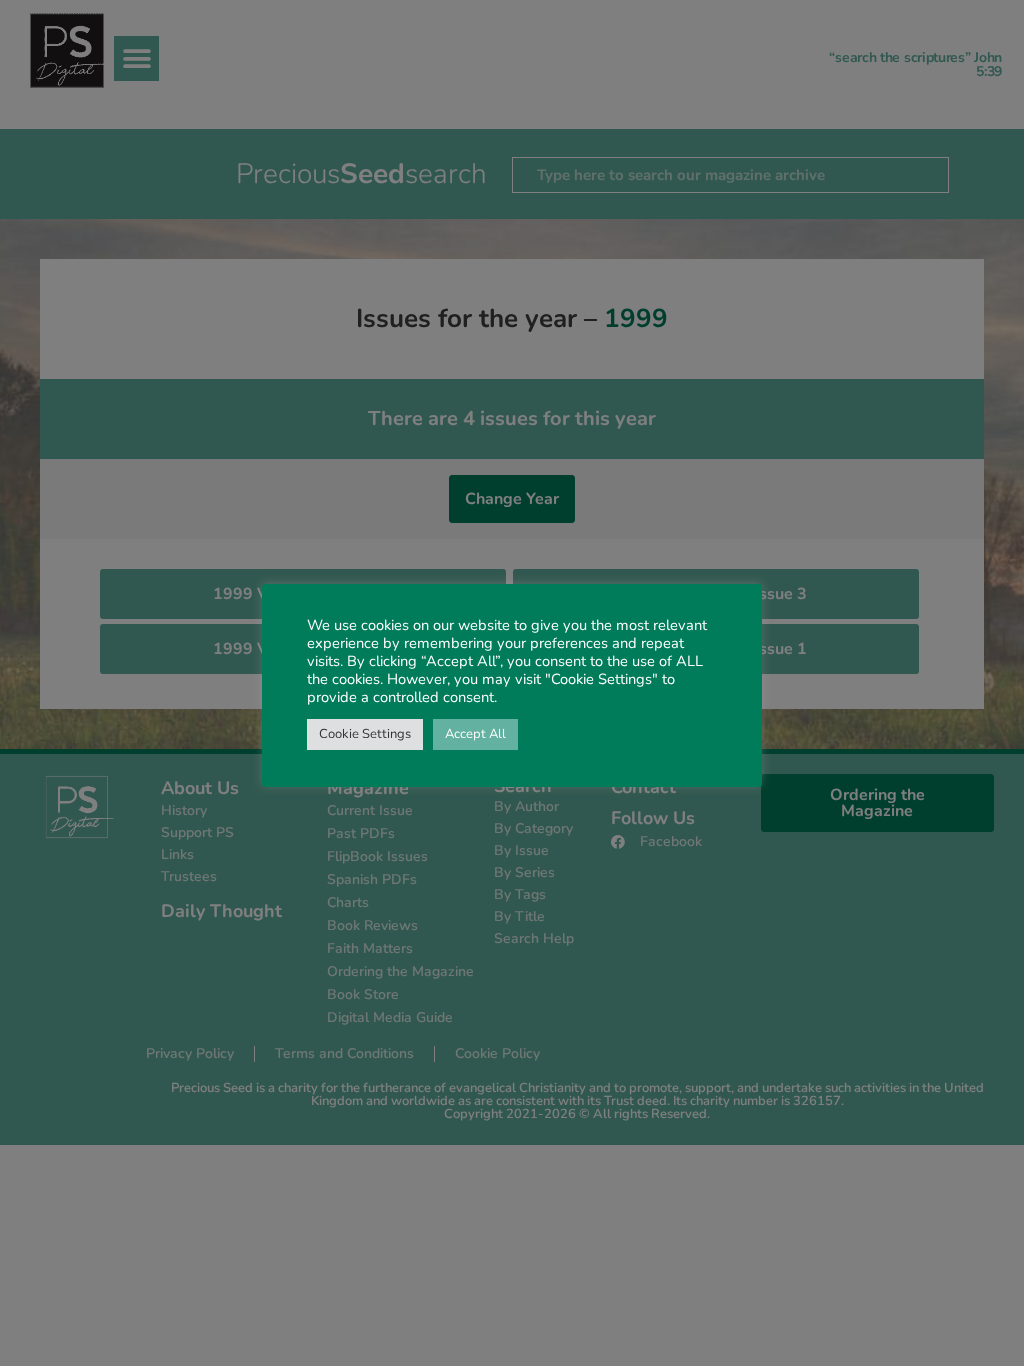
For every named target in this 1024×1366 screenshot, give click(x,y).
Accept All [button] (475, 734)
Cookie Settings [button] (365, 734)
